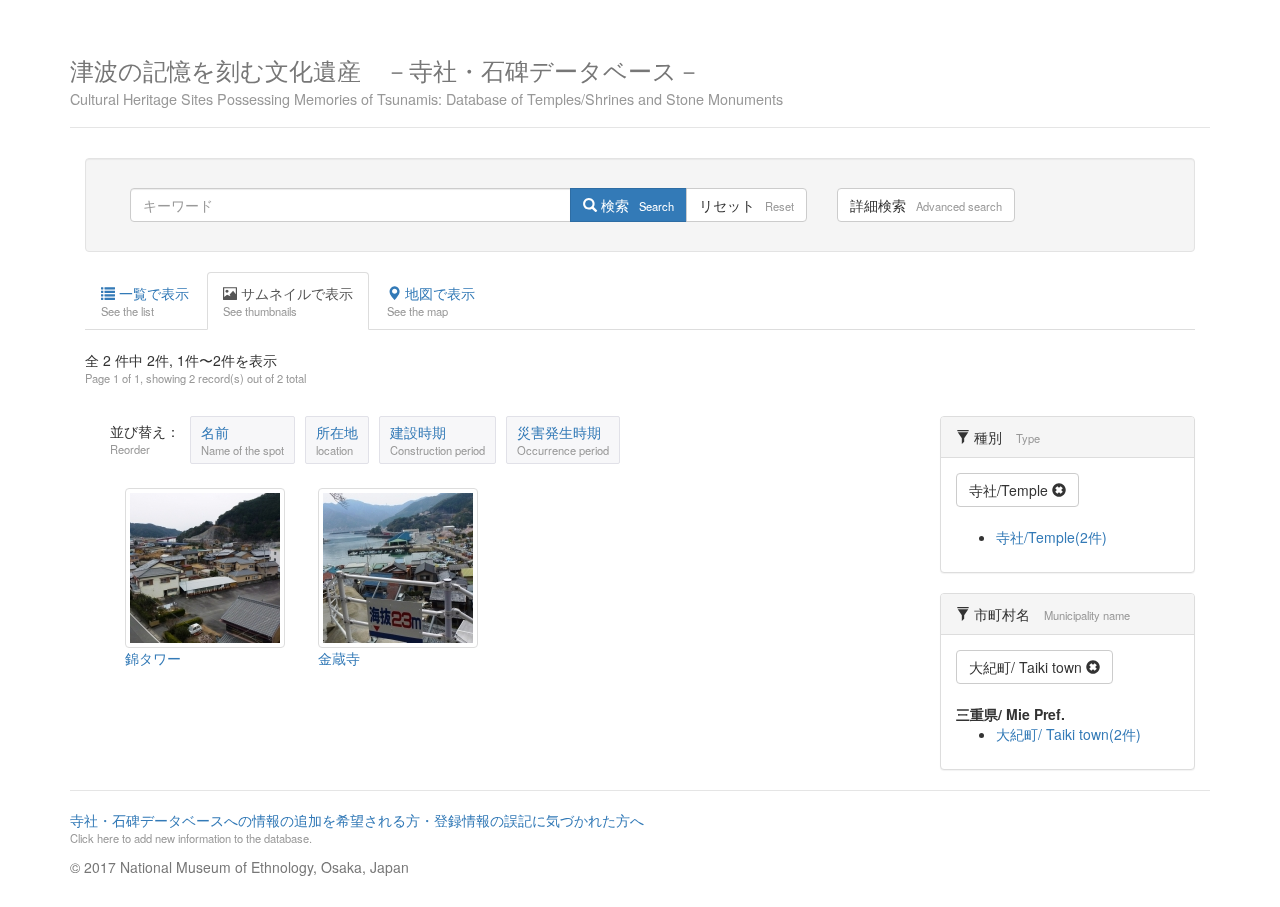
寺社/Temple (1010, 490)
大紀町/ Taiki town (1027, 667)
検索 (635, 205)
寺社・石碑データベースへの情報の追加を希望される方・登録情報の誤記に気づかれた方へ (357, 828)
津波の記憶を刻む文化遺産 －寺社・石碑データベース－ (426, 79)
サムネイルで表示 (288, 301)
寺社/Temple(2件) (1051, 537)
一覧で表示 (145, 301)
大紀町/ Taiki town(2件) (1068, 734)
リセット (746, 205)
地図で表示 (431, 301)
